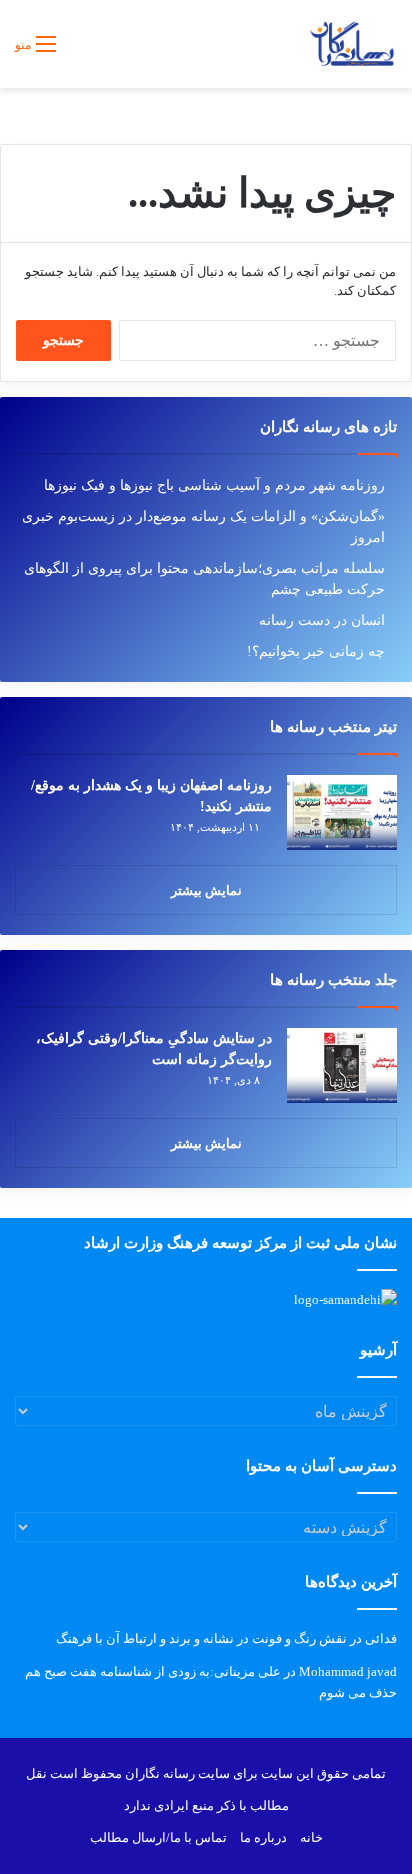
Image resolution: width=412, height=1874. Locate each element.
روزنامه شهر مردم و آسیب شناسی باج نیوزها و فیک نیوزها (214, 485)
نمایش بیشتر (206, 890)
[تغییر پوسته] (116, 52)
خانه (311, 1837)
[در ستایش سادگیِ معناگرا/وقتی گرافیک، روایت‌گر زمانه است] (342, 1065)
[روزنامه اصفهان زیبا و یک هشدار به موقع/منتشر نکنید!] (342, 812)
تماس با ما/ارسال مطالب (158, 1837)
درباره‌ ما (263, 1837)
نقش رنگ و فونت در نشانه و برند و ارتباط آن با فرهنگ (201, 1638)
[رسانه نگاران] (351, 44)
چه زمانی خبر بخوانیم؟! (316, 651)
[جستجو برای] (81, 52)
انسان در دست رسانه (322, 620)
